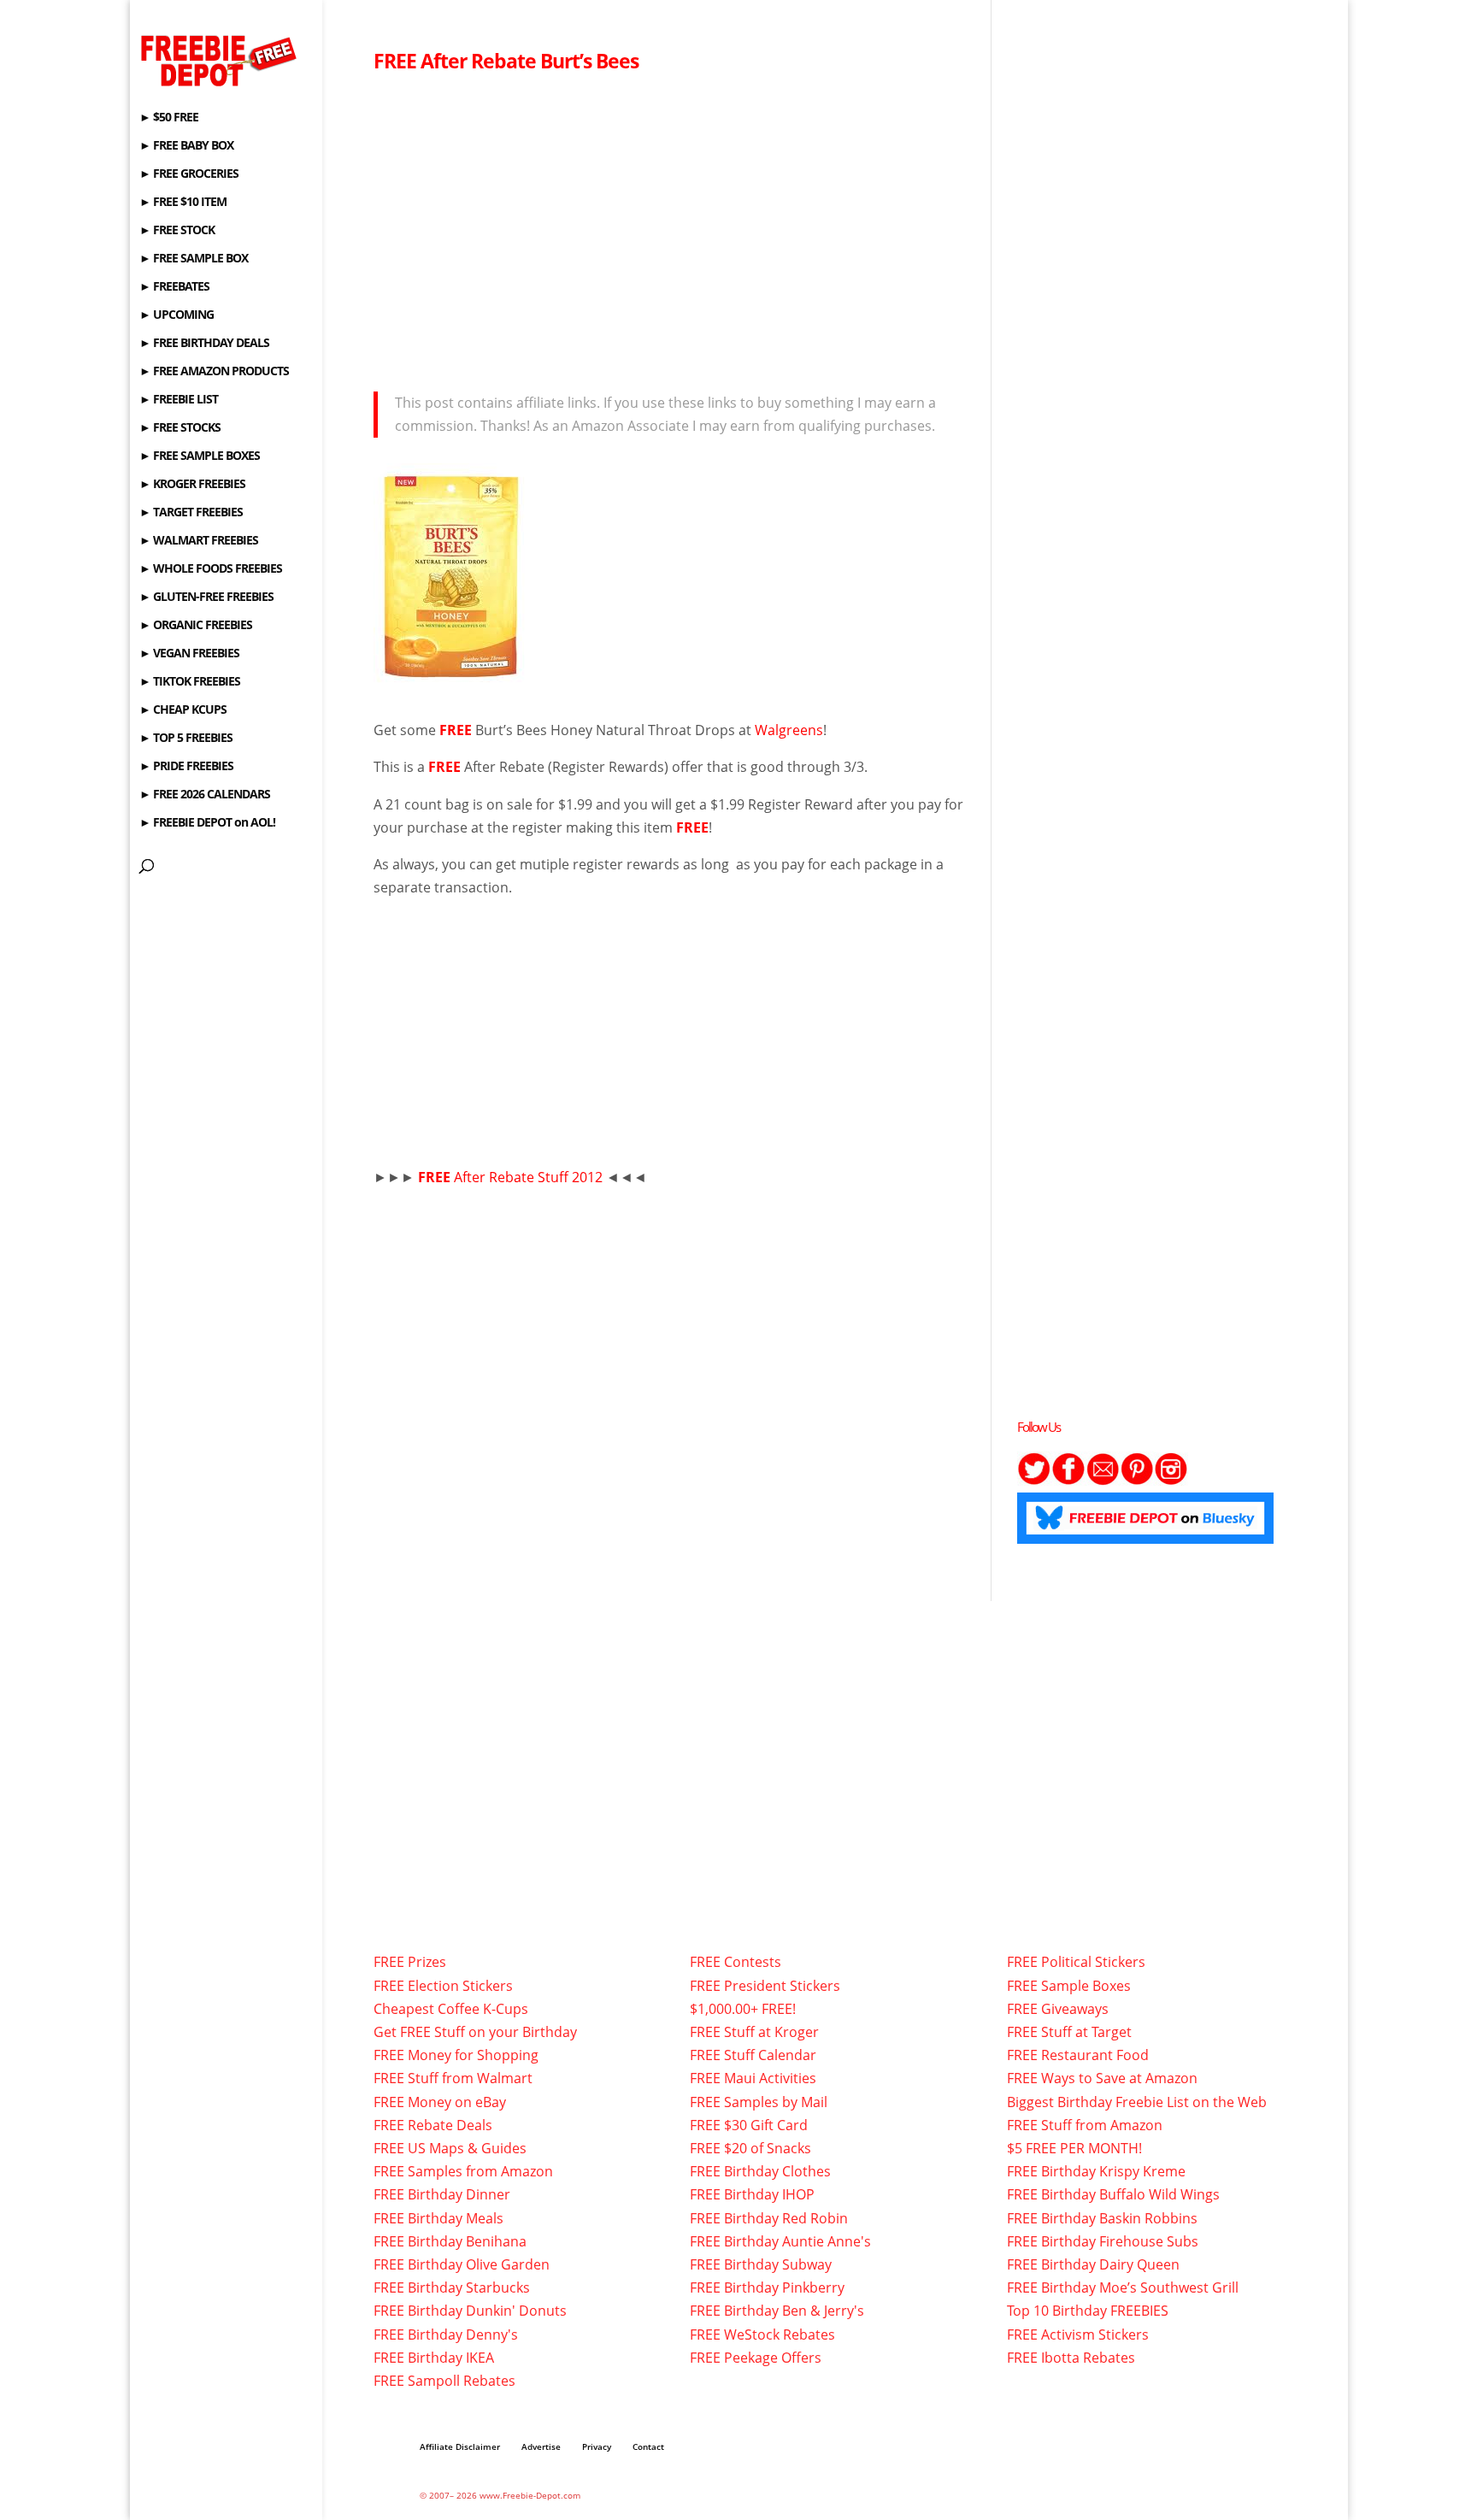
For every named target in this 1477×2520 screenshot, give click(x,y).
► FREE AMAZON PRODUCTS (214, 372)
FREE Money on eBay (440, 2102)
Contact (648, 2446)
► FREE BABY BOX (186, 146)
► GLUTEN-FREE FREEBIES (206, 598)
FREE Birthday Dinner (442, 2194)
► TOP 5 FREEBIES (186, 739)
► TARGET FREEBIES (191, 513)
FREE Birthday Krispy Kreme (1096, 2171)
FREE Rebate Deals (433, 2125)
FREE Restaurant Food (1078, 2055)
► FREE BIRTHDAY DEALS (204, 344)
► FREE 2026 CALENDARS (205, 795)
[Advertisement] (669, 227)
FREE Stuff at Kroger (754, 2032)
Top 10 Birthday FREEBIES (1088, 2311)
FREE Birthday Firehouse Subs (1103, 2241)
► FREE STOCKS (180, 428)
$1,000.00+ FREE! (743, 2009)
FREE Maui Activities (753, 2078)
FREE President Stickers (765, 1986)
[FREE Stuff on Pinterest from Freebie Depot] (1137, 1481)
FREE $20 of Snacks (750, 2148)
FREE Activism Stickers (1078, 2335)
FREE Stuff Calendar (753, 2055)
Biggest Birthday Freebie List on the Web (1137, 2102)
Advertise (541, 2446)
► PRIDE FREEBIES (186, 767)
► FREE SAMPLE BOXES (200, 456)
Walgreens (789, 730)
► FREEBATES (174, 287)
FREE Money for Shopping (456, 2055)
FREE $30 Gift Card (749, 2125)
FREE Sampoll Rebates (444, 2381)
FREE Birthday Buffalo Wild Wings (1113, 2194)
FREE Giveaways (1058, 2009)
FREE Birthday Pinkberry (767, 2287)
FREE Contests (736, 1962)
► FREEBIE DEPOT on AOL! (207, 823)
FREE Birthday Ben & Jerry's (777, 2311)
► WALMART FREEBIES (199, 541)
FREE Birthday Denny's (446, 2335)
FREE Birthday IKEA (434, 2358)
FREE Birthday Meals (438, 2218)
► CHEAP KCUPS (183, 710)
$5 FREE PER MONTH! (1074, 2148)
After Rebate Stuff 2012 (512, 1177)
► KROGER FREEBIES (192, 485)
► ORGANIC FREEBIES (196, 626)
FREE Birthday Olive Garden (462, 2264)
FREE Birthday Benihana (450, 2241)
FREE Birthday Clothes (760, 2171)
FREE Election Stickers (443, 1986)
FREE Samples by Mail (759, 2102)
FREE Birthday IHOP (752, 2194)
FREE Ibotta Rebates (1071, 2358)
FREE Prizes (410, 1962)
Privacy (597, 2446)
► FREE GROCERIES (189, 174)
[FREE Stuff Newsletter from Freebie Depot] (1103, 1481)
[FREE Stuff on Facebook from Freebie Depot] (1068, 1481)
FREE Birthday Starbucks (452, 2287)
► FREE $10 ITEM (183, 203)
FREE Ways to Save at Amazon (1102, 2078)
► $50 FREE (169, 118)
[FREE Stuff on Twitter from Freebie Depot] (1034, 1481)
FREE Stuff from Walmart (453, 2078)
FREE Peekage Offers (756, 2358)
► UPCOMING (177, 315)
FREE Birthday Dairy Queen (1093, 2264)
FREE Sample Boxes (1069, 1986)
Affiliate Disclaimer (460, 2446)
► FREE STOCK (177, 231)
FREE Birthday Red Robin (769, 2218)
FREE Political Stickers (1076, 1962)
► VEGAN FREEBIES (189, 654)
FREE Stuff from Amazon (1085, 2125)
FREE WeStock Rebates (762, 2335)
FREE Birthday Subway (761, 2264)
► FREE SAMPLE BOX (194, 259)
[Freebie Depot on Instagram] (1171, 1481)
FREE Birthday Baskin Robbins (1102, 2218)
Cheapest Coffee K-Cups (451, 2009)
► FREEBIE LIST (179, 400)
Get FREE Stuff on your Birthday (475, 2032)
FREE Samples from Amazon (463, 2171)
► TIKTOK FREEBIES (190, 682)
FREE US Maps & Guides (450, 2148)
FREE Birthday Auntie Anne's (780, 2241)
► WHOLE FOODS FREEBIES (211, 569)
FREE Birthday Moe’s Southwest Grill (1123, 2287)
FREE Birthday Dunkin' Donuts (470, 2311)
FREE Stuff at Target (1069, 2032)
